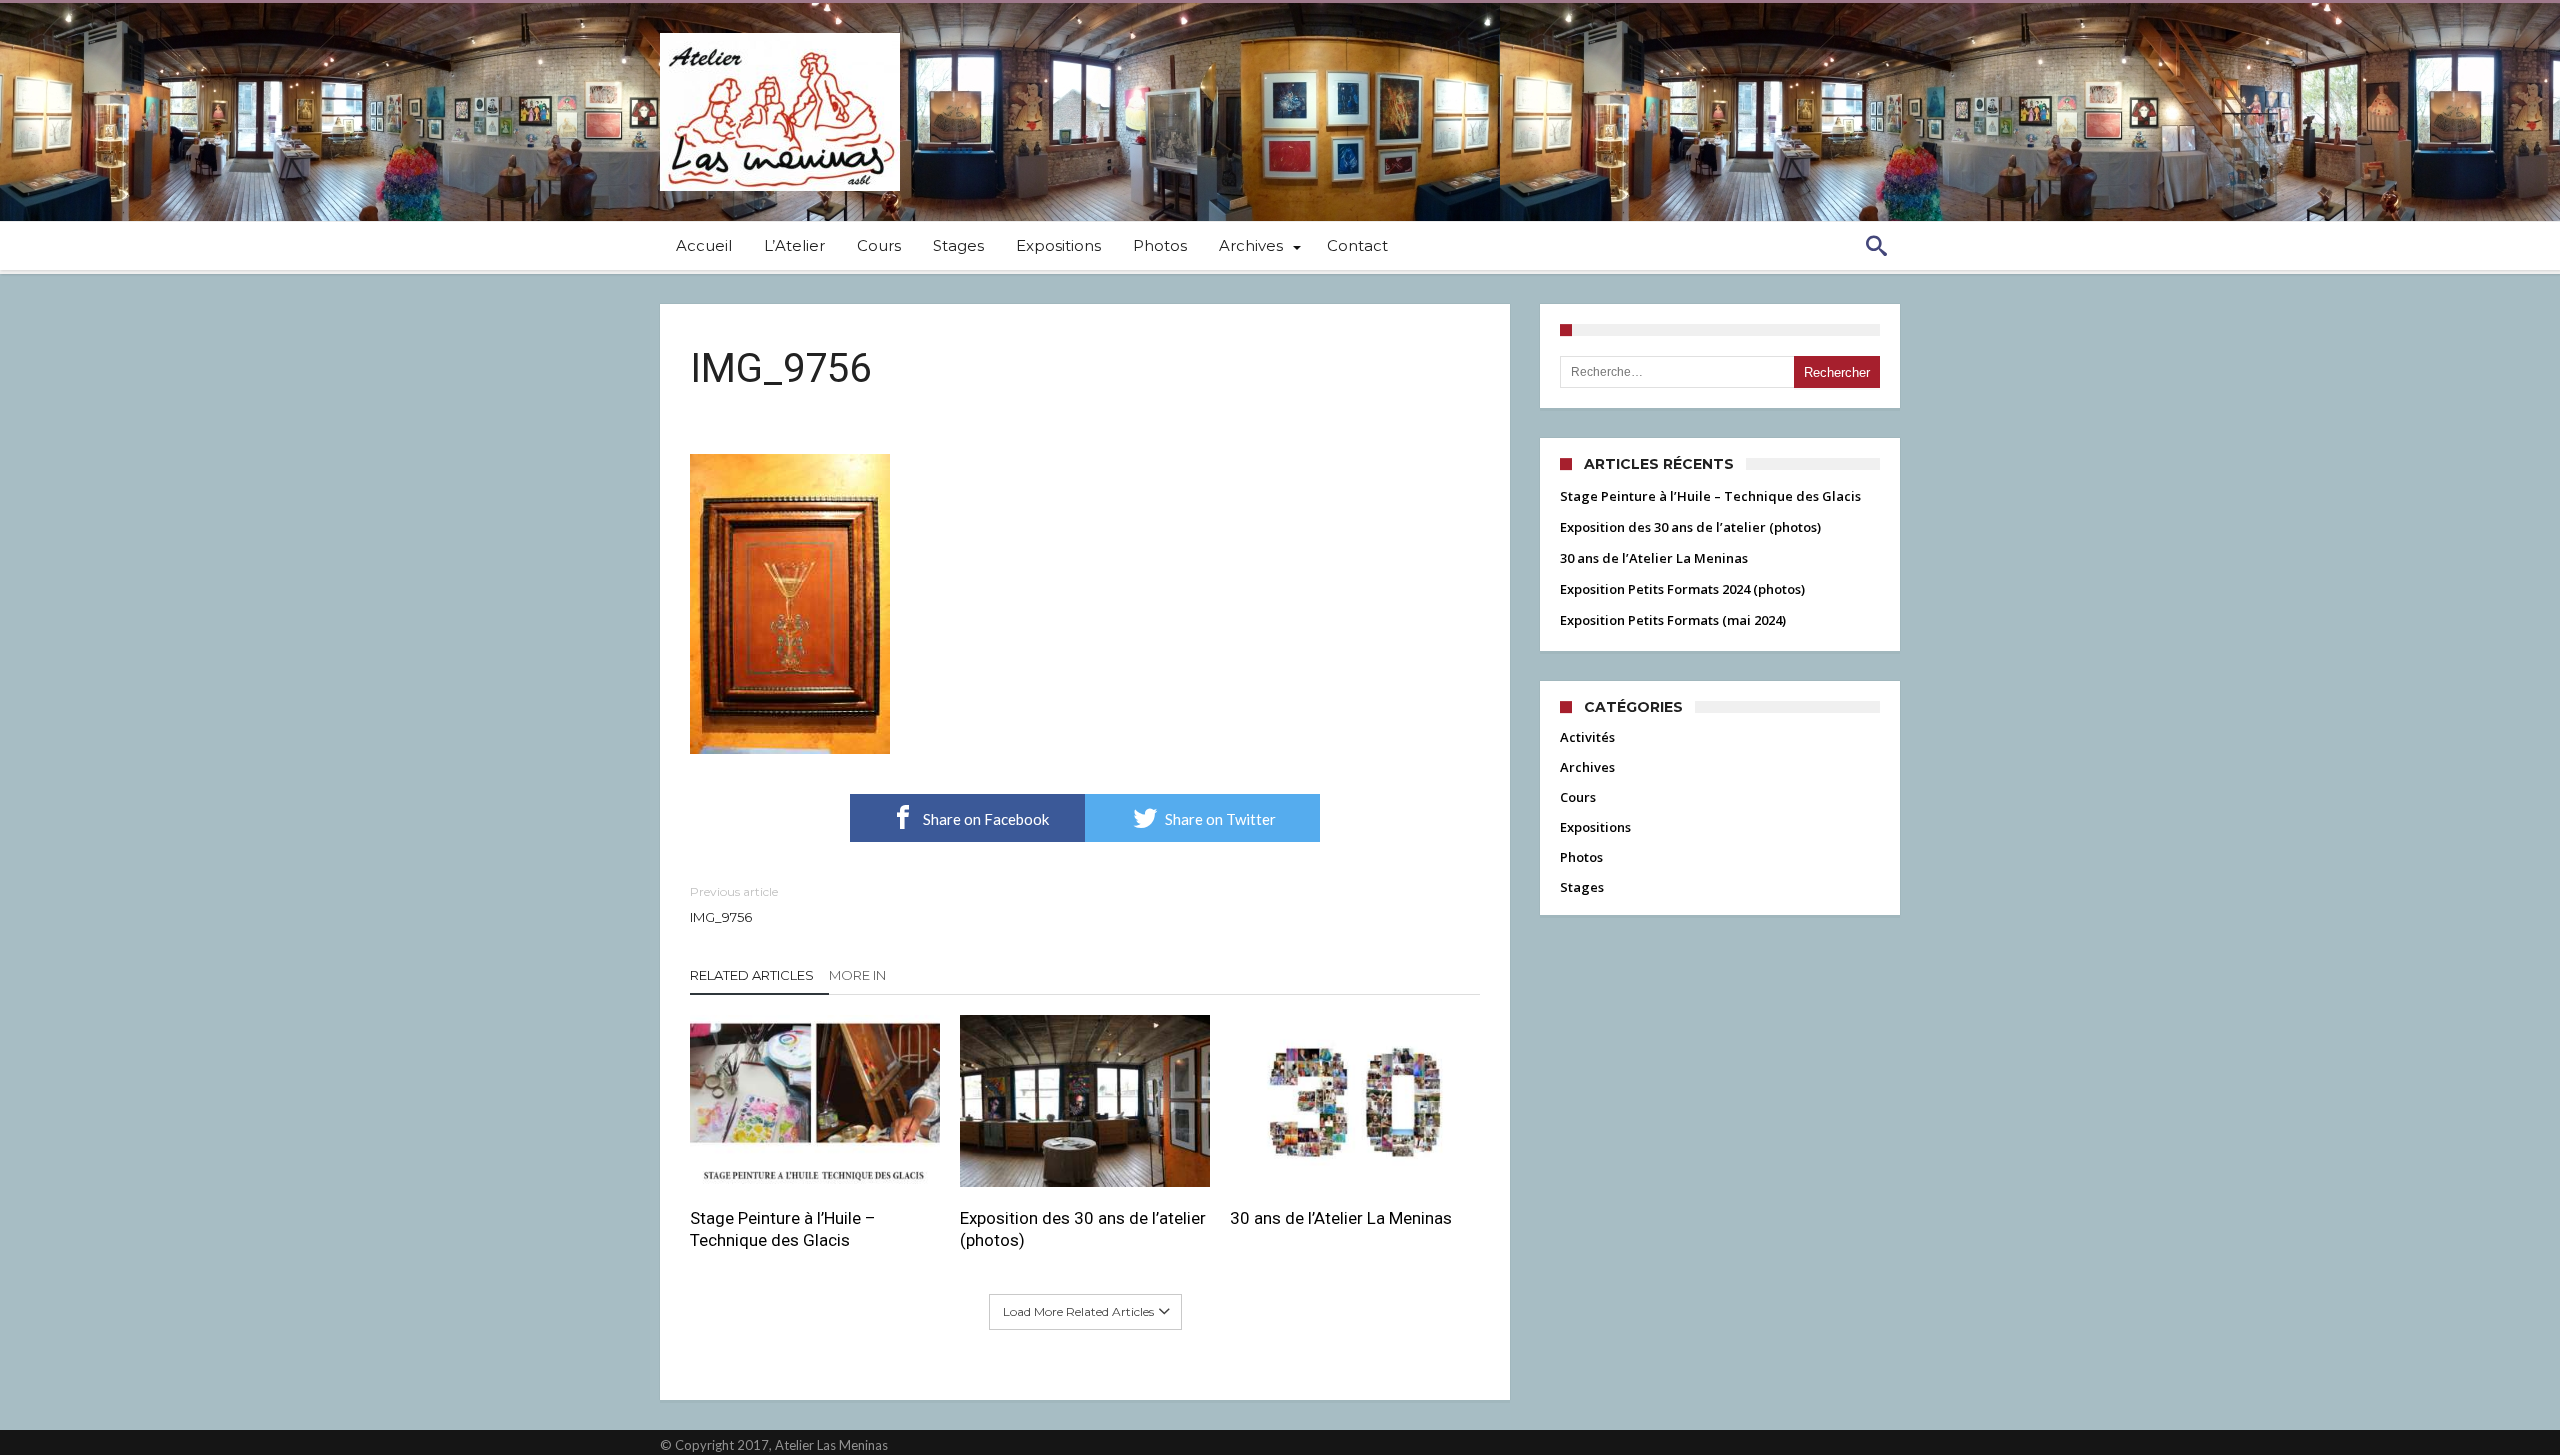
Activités (1587, 737)
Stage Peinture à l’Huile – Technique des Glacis (783, 1229)
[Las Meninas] (780, 32)
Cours (1578, 797)
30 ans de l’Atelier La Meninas (1341, 1218)
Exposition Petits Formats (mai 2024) (1673, 620)
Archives (1587, 767)
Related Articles (752, 975)
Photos (1581, 857)
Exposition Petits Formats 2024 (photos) (1682, 589)
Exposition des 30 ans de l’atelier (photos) (1083, 1229)
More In (859, 975)
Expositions (1595, 827)
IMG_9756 (734, 904)
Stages (1582, 887)
